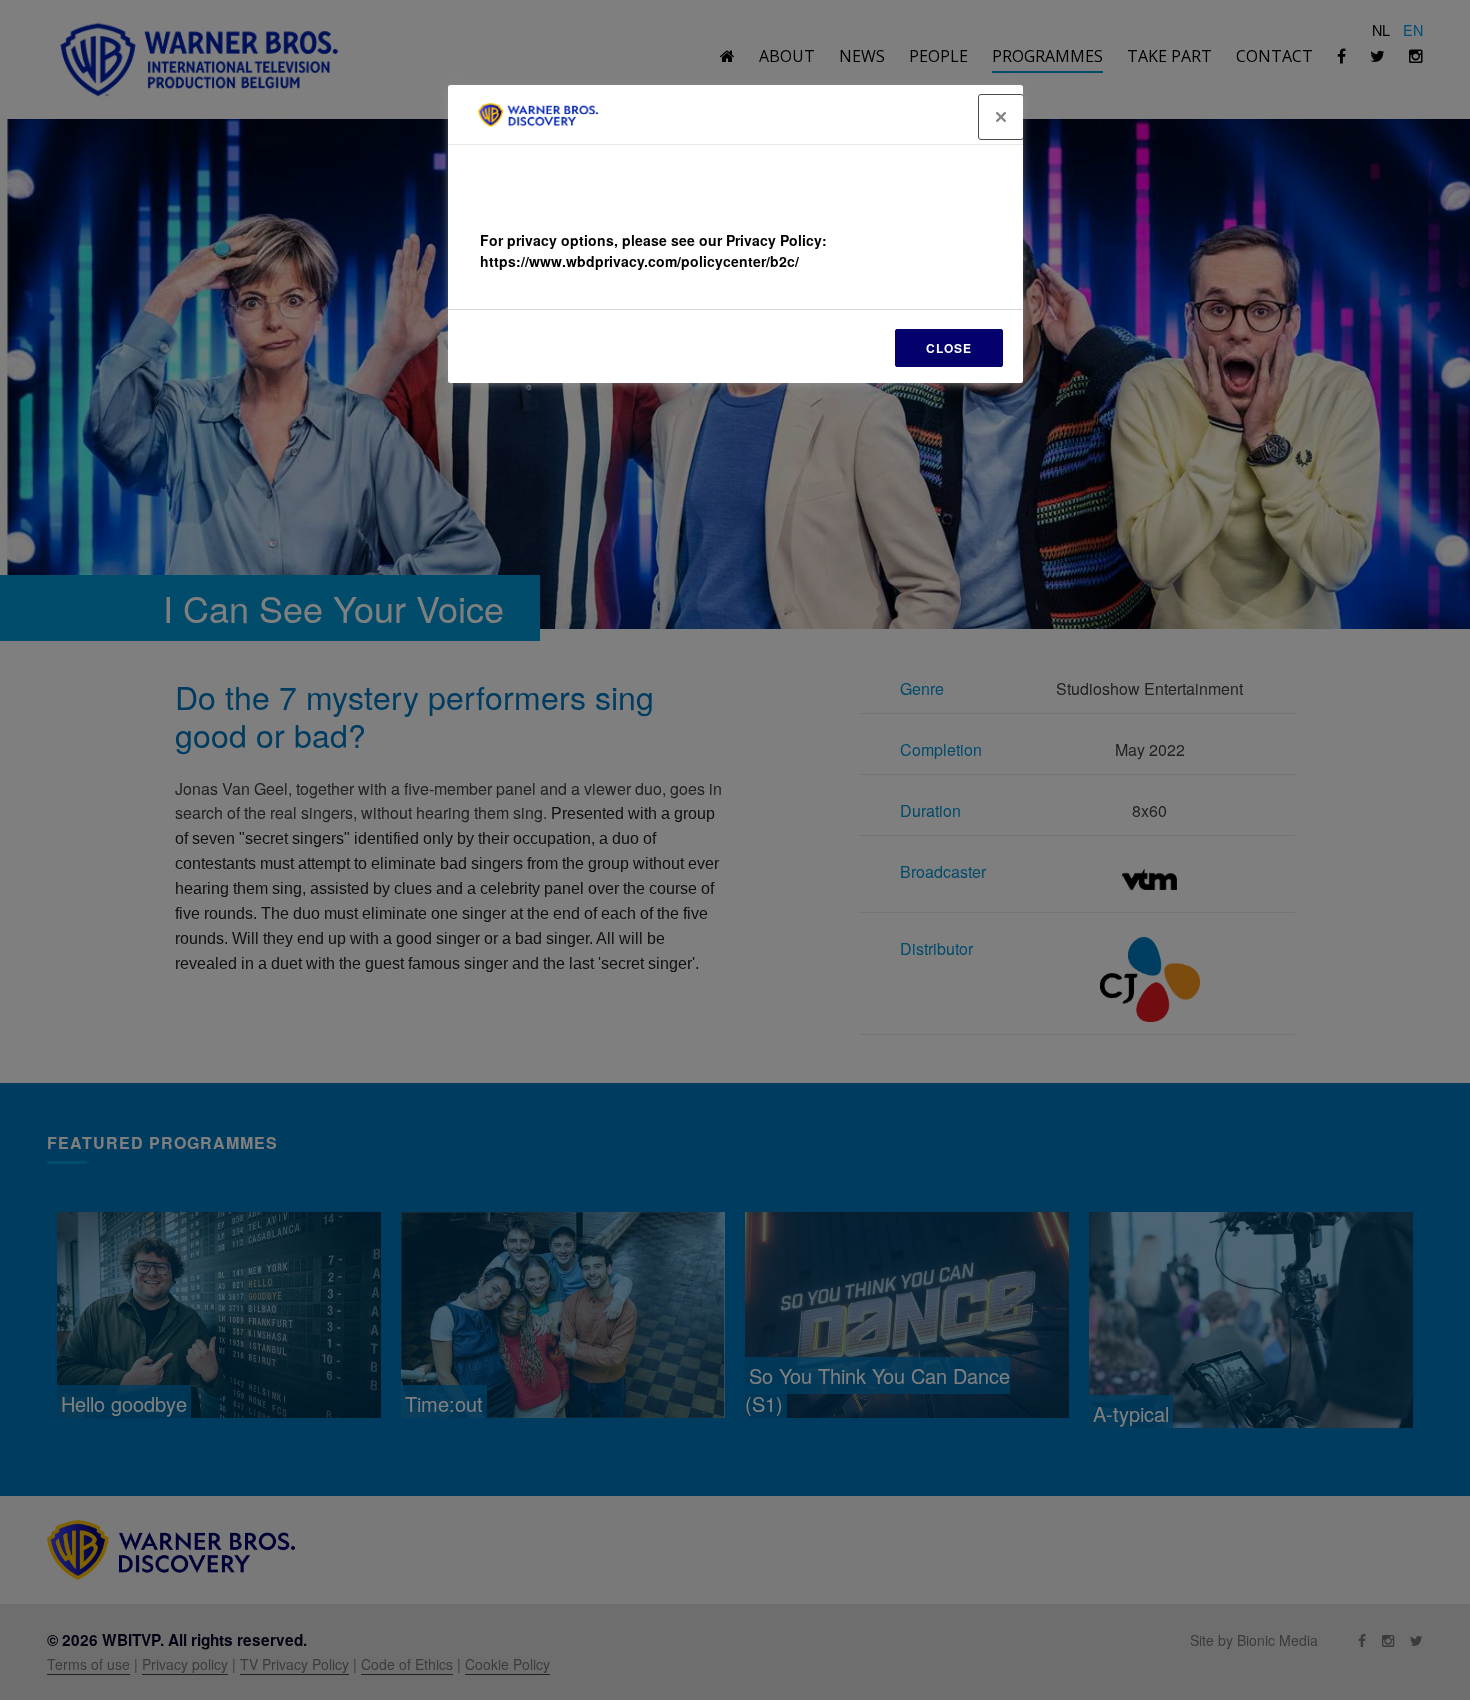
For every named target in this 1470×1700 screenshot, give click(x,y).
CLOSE (949, 348)
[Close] (1001, 117)
